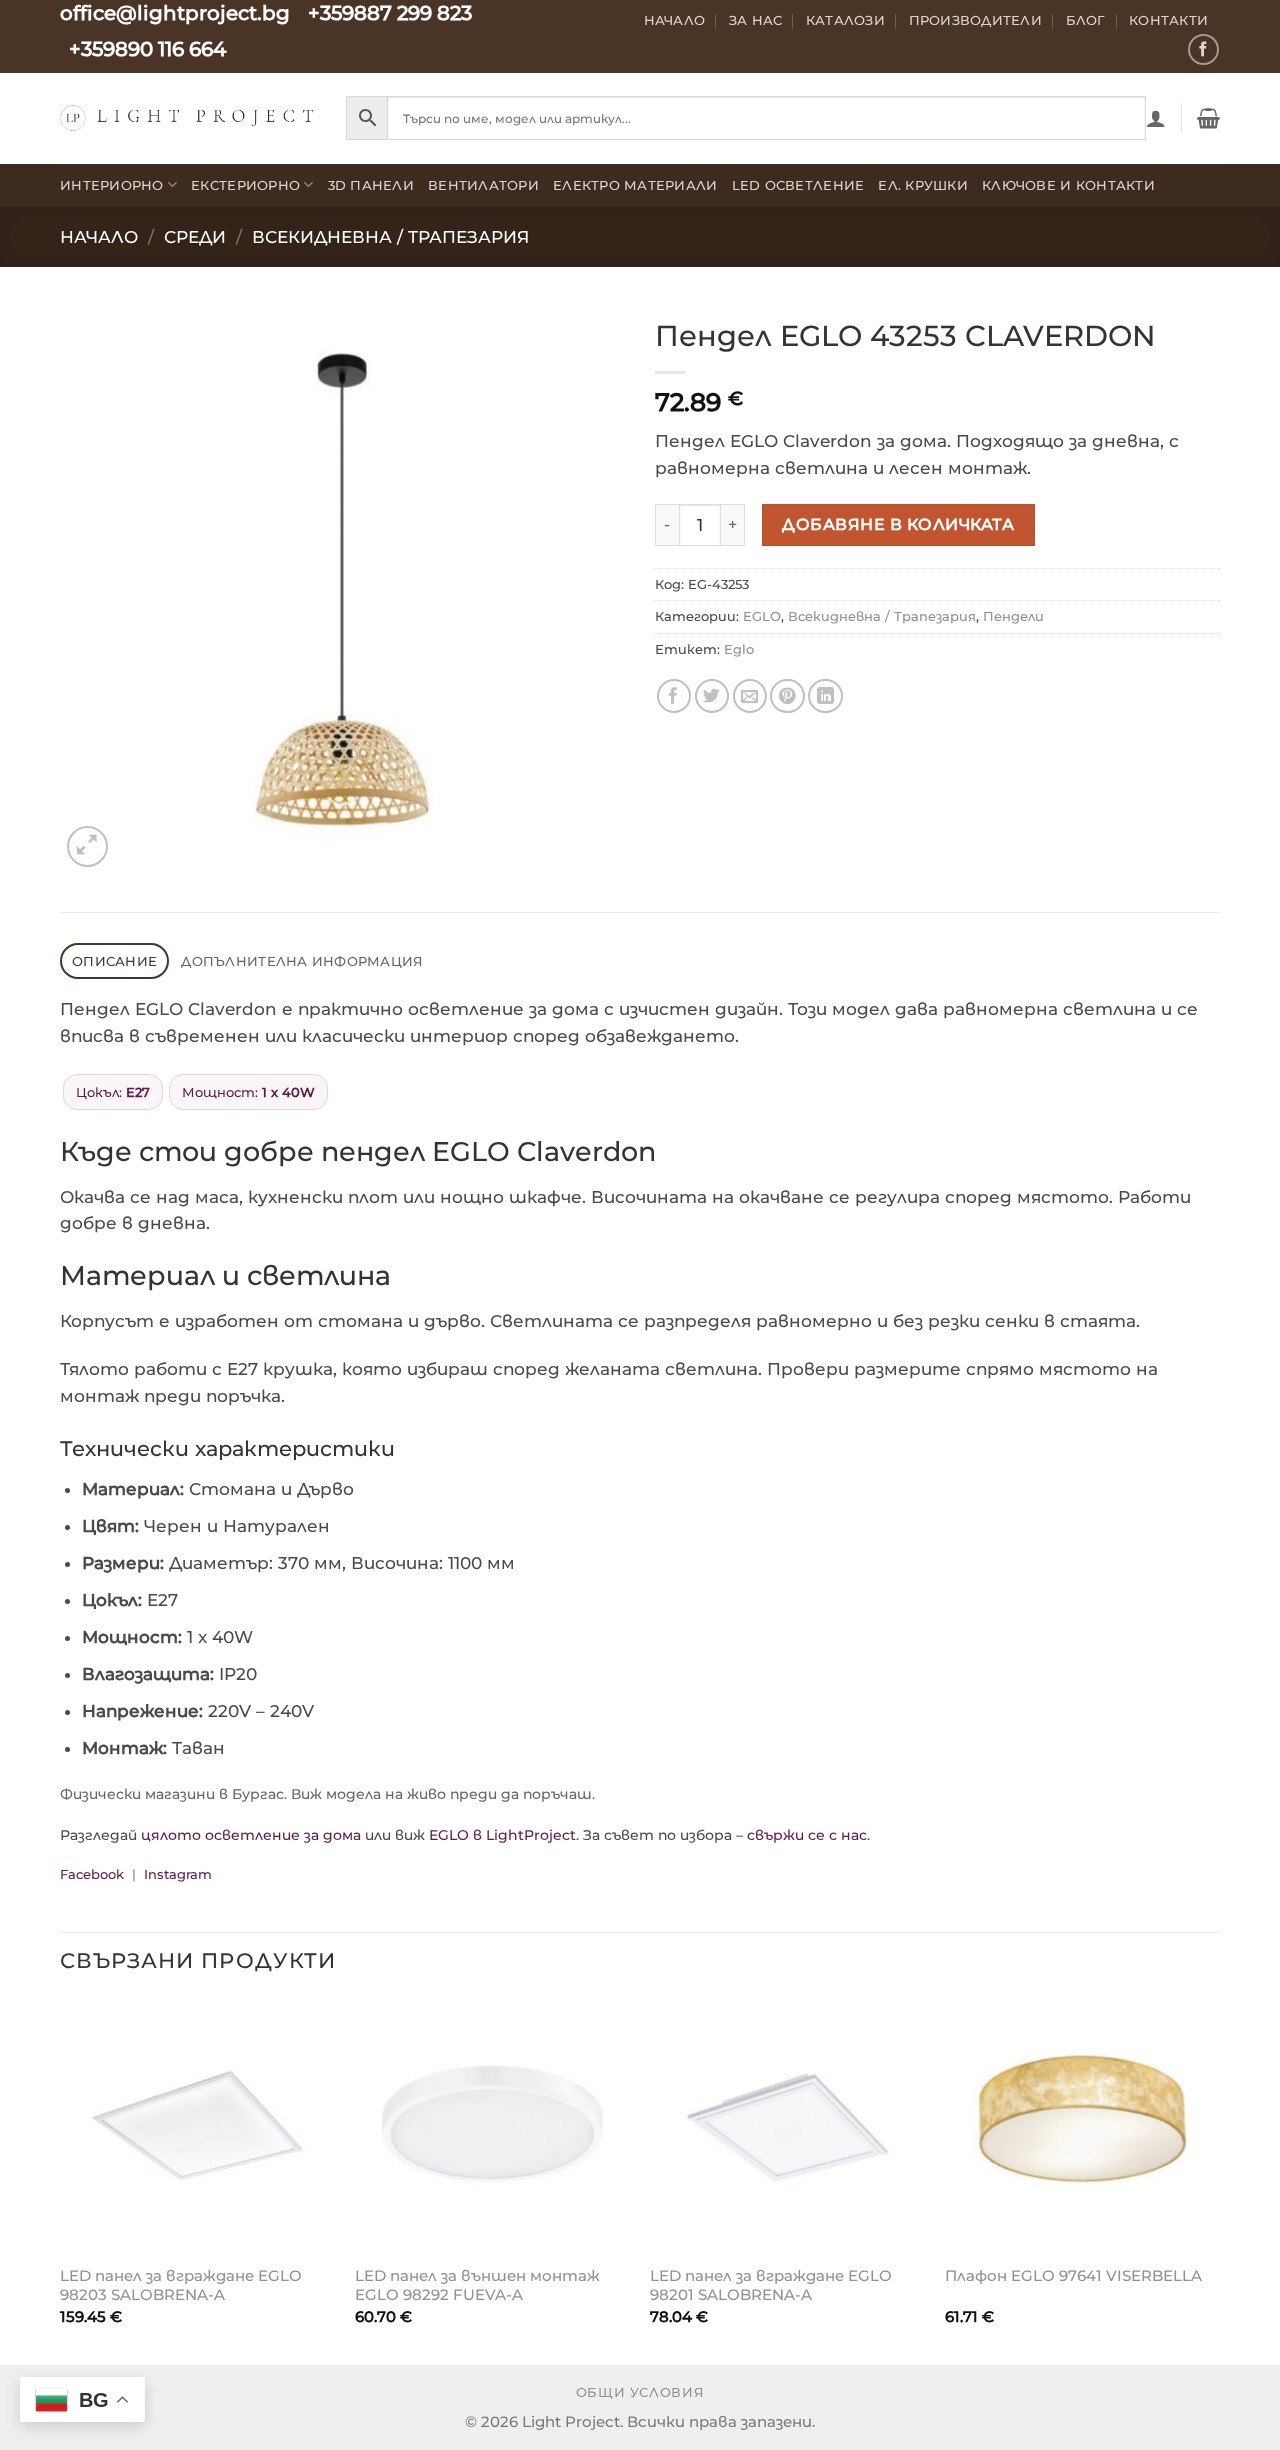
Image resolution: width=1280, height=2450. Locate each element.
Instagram (178, 1874)
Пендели (1013, 616)
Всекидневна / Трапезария (390, 237)
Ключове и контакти (1068, 185)
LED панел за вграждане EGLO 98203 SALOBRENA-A (181, 2285)
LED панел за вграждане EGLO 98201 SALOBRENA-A (771, 2285)
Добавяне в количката (898, 524)
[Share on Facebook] (674, 696)
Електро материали (635, 185)
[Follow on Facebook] (1203, 49)
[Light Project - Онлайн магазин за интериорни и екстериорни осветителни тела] (188, 117)
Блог (1086, 20)
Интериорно (112, 185)
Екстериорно (245, 185)
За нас (756, 20)
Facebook (92, 1874)
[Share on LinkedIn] (825, 696)
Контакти (1168, 20)
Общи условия (640, 2392)
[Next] (1219, 2180)
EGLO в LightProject (502, 1835)
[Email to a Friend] (750, 696)
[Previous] (61, 2180)
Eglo (739, 649)
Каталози (845, 20)
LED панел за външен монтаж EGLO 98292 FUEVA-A (477, 2285)
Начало (675, 20)
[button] (1156, 118)
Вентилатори (483, 185)
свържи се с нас (807, 1835)
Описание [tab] (114, 961)
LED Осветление (798, 185)
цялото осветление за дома (251, 1835)
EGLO (762, 616)
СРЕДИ (195, 237)
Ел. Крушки (923, 185)
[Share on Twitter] (712, 696)
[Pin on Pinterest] (787, 696)
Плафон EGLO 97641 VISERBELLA (1073, 2275)
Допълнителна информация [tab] (302, 961)
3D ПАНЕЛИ (371, 185)
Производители (976, 20)
